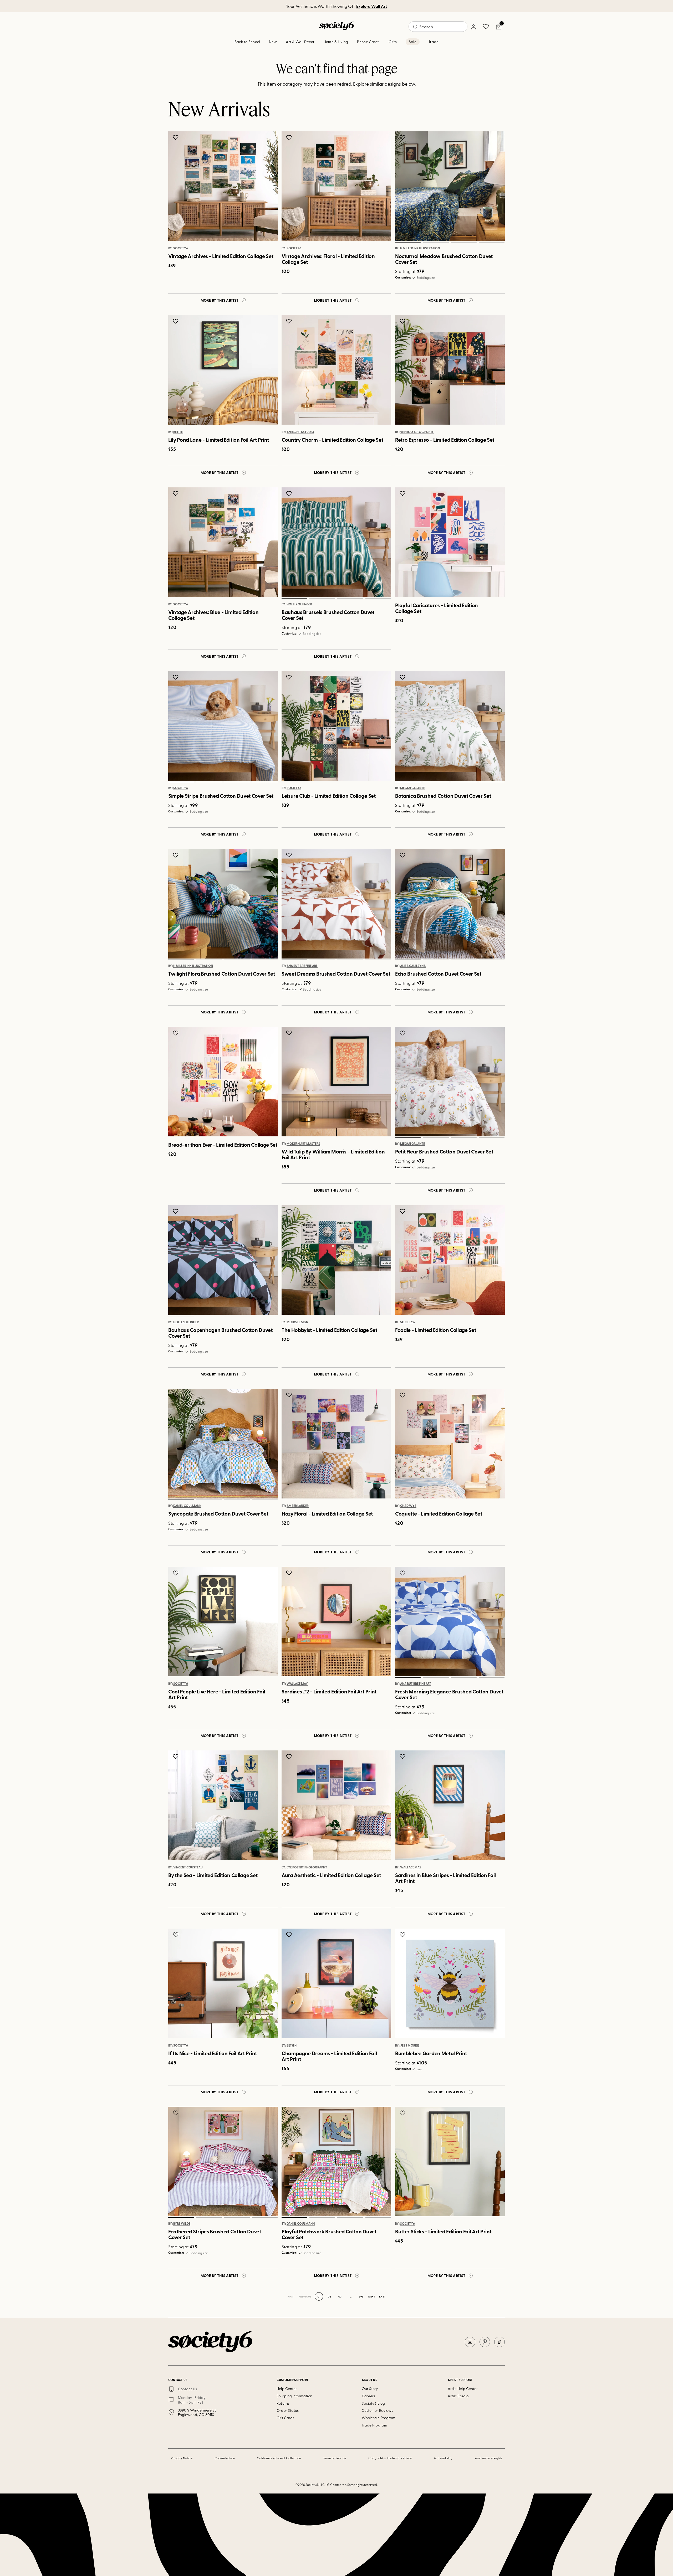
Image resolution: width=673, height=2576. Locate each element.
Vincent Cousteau (188, 1867)
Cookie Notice (225, 2458)
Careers (369, 2396)
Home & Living (336, 42)
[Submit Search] (415, 27)
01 (408, 242)
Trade (434, 42)
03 (463, 242)
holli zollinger (299, 605)
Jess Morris (410, 2046)
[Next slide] (495, 186)
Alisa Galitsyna (413, 966)
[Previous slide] (405, 186)
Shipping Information (294, 2396)
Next (372, 2296)
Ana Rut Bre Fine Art (302, 966)
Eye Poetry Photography (307, 1867)
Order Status (288, 2410)
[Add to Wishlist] (176, 137)
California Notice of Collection (279, 2458)
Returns (283, 2403)
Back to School (247, 42)
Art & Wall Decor (300, 42)
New (273, 42)
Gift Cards (285, 2418)
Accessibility (443, 2458)
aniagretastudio (300, 432)
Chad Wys (408, 1506)
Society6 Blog (373, 2403)
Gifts (393, 42)
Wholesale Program (379, 2418)
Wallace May (297, 1684)
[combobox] (438, 27)
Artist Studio (458, 2396)
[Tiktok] (499, 2342)
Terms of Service (335, 2458)
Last (382, 2296)
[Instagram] (470, 2342)
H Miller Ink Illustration (420, 248)
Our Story (370, 2389)
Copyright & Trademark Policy (390, 2458)
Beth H (178, 432)
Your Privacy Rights (488, 2458)
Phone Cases (368, 42)
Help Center (287, 2389)
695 (361, 2296)
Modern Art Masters (303, 1144)
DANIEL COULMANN (187, 1506)
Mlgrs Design (297, 1322)
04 (492, 242)
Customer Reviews (377, 2410)
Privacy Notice (182, 2458)
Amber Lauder (298, 1506)
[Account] (473, 27)
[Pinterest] (485, 2342)
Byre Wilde (182, 2224)
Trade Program (374, 2425)
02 (436, 242)
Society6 (181, 248)
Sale (413, 42)
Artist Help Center (463, 2389)
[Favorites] (486, 27)
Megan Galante (412, 788)
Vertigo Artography (417, 432)
